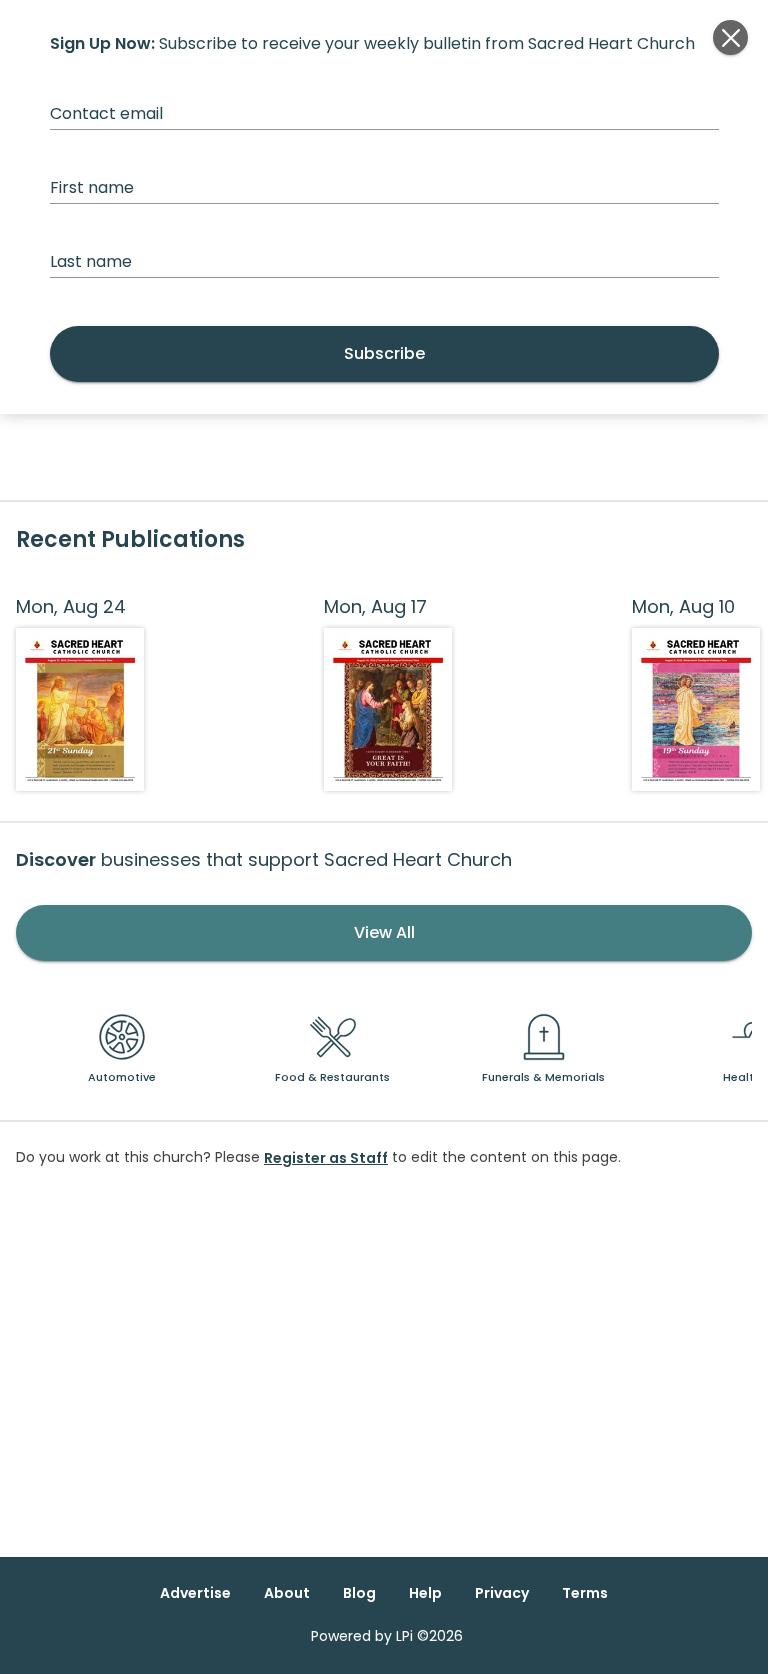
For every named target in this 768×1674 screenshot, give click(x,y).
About (287, 1593)
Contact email (106, 113)
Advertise (195, 1593)
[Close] (730, 37)
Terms (585, 1593)
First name (92, 187)
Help (425, 1593)
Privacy (502, 1593)
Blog (359, 1593)
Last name (91, 261)
